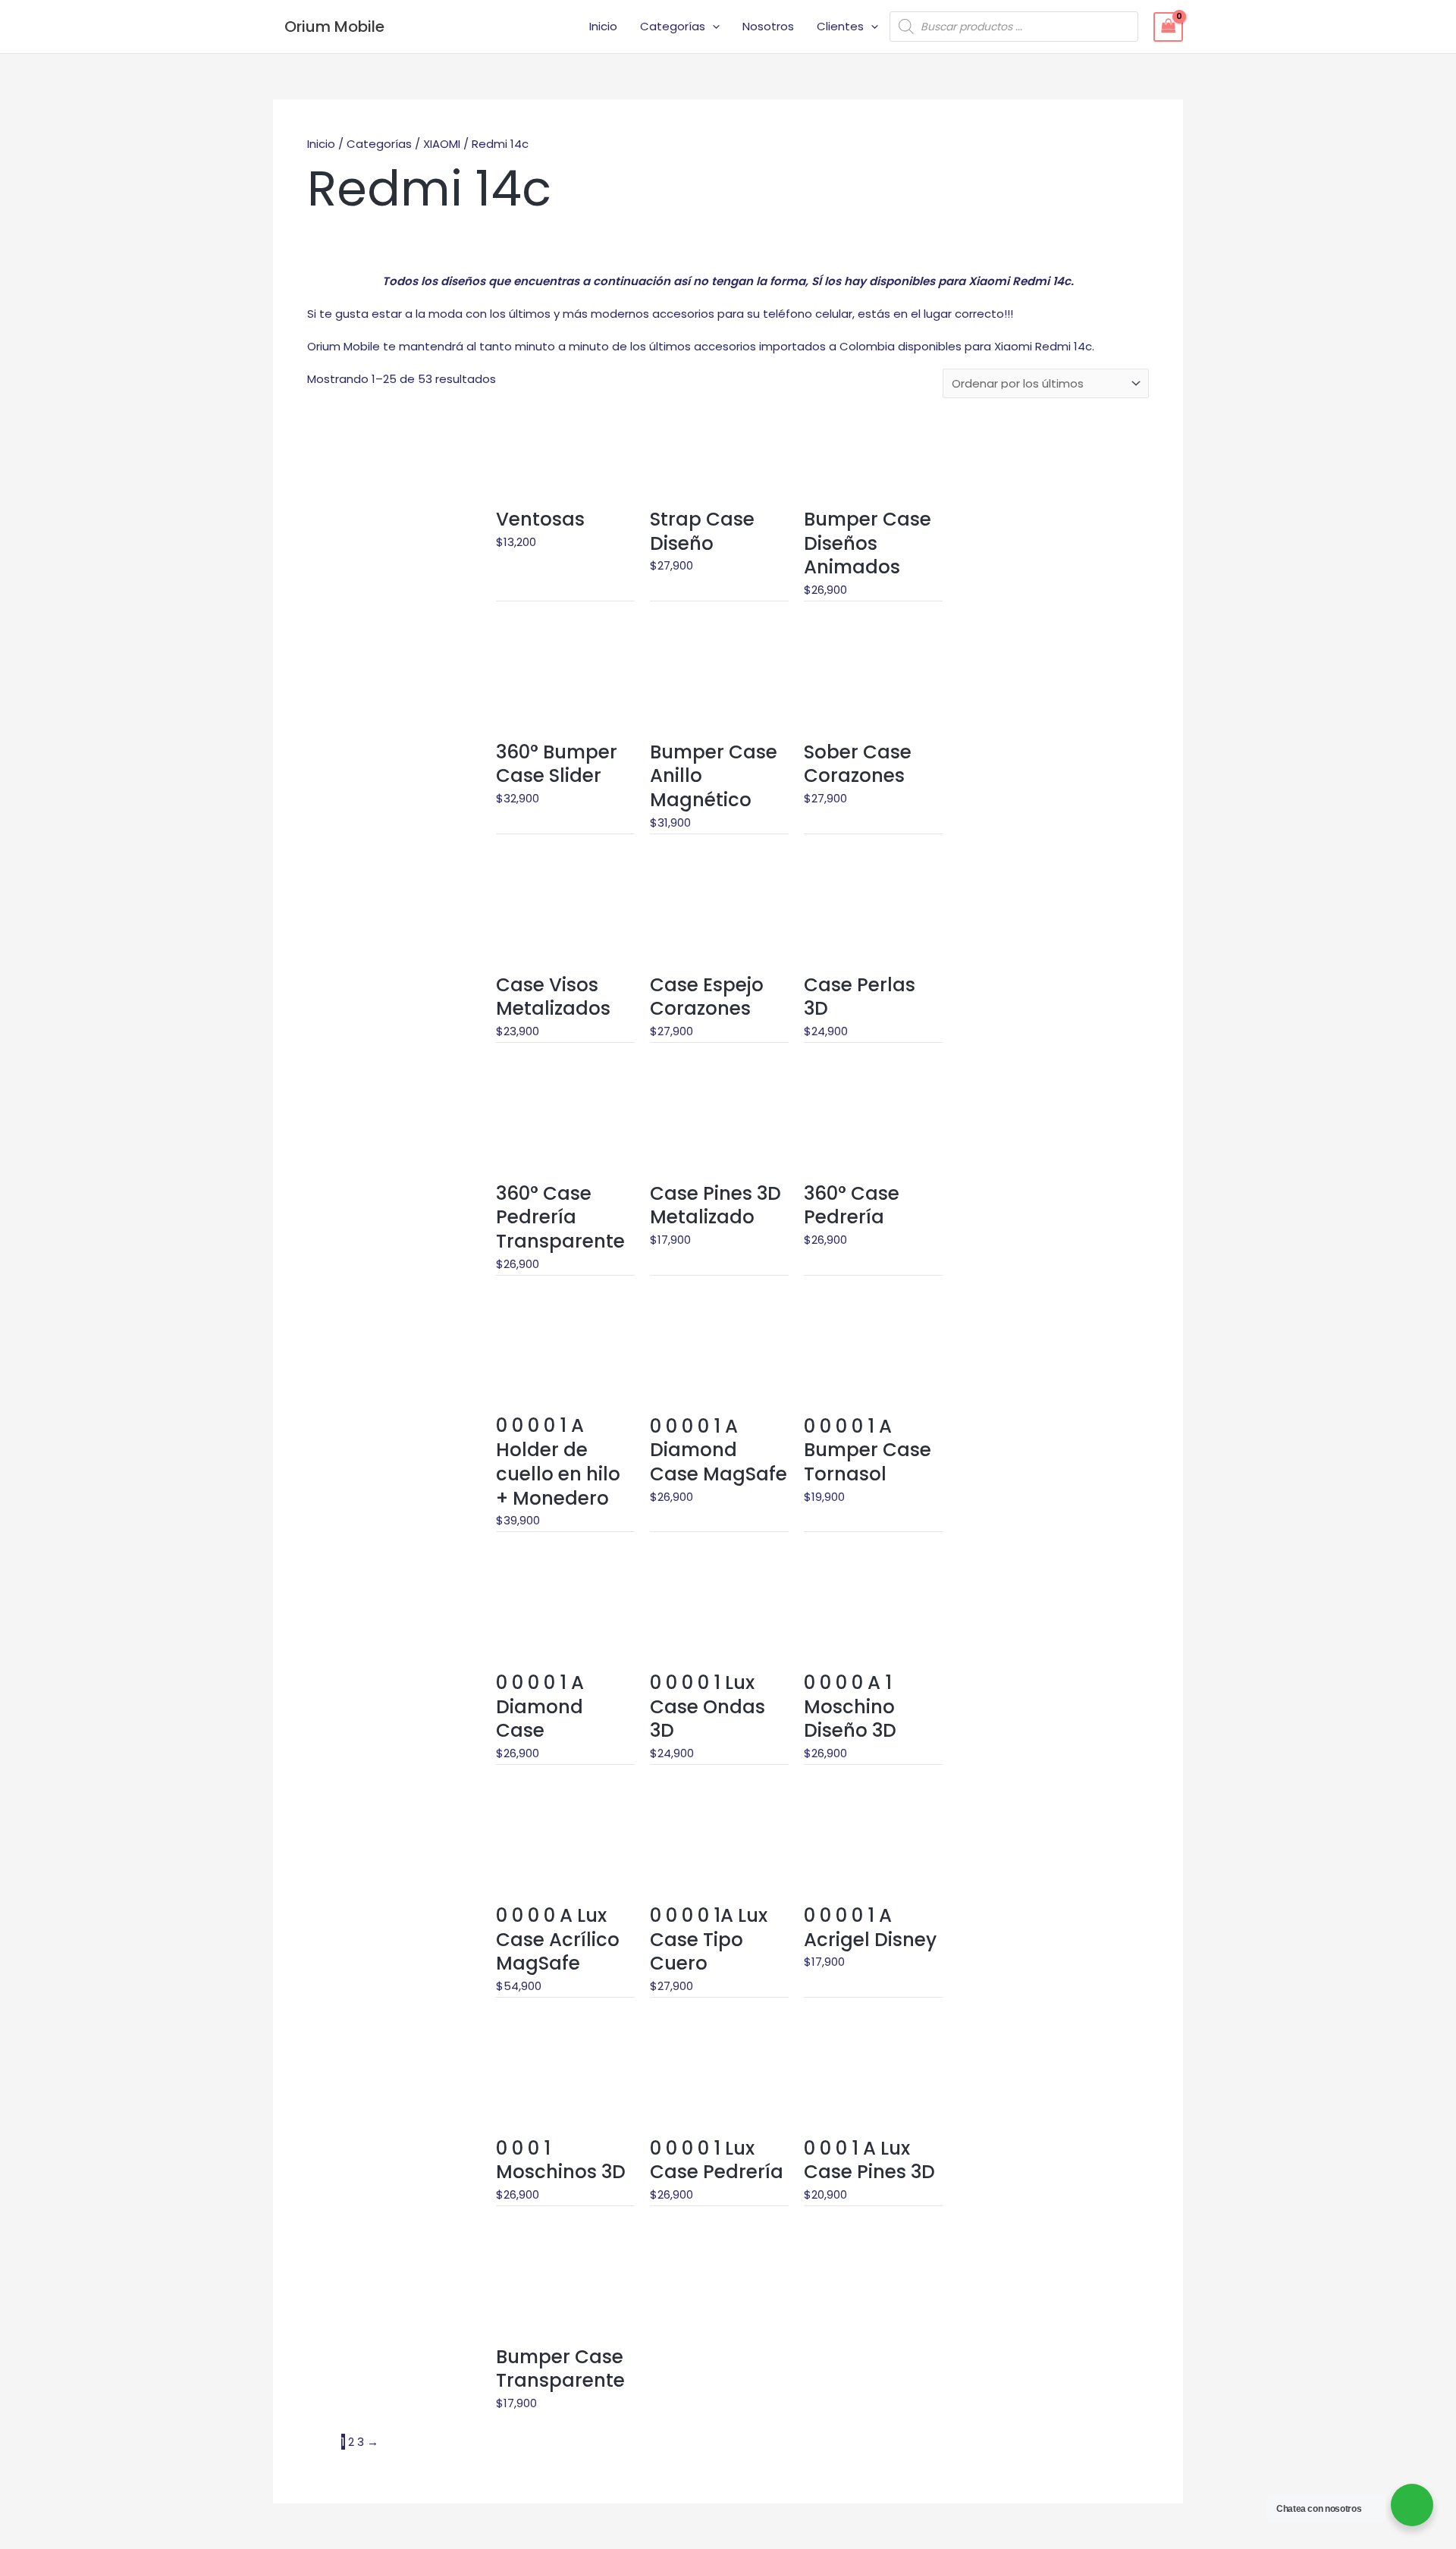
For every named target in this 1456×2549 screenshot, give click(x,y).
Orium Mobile (334, 27)
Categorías (673, 26)
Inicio (603, 26)
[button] (712, 27)
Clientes (840, 26)
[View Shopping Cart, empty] (1169, 27)
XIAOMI (442, 144)
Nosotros (768, 26)
